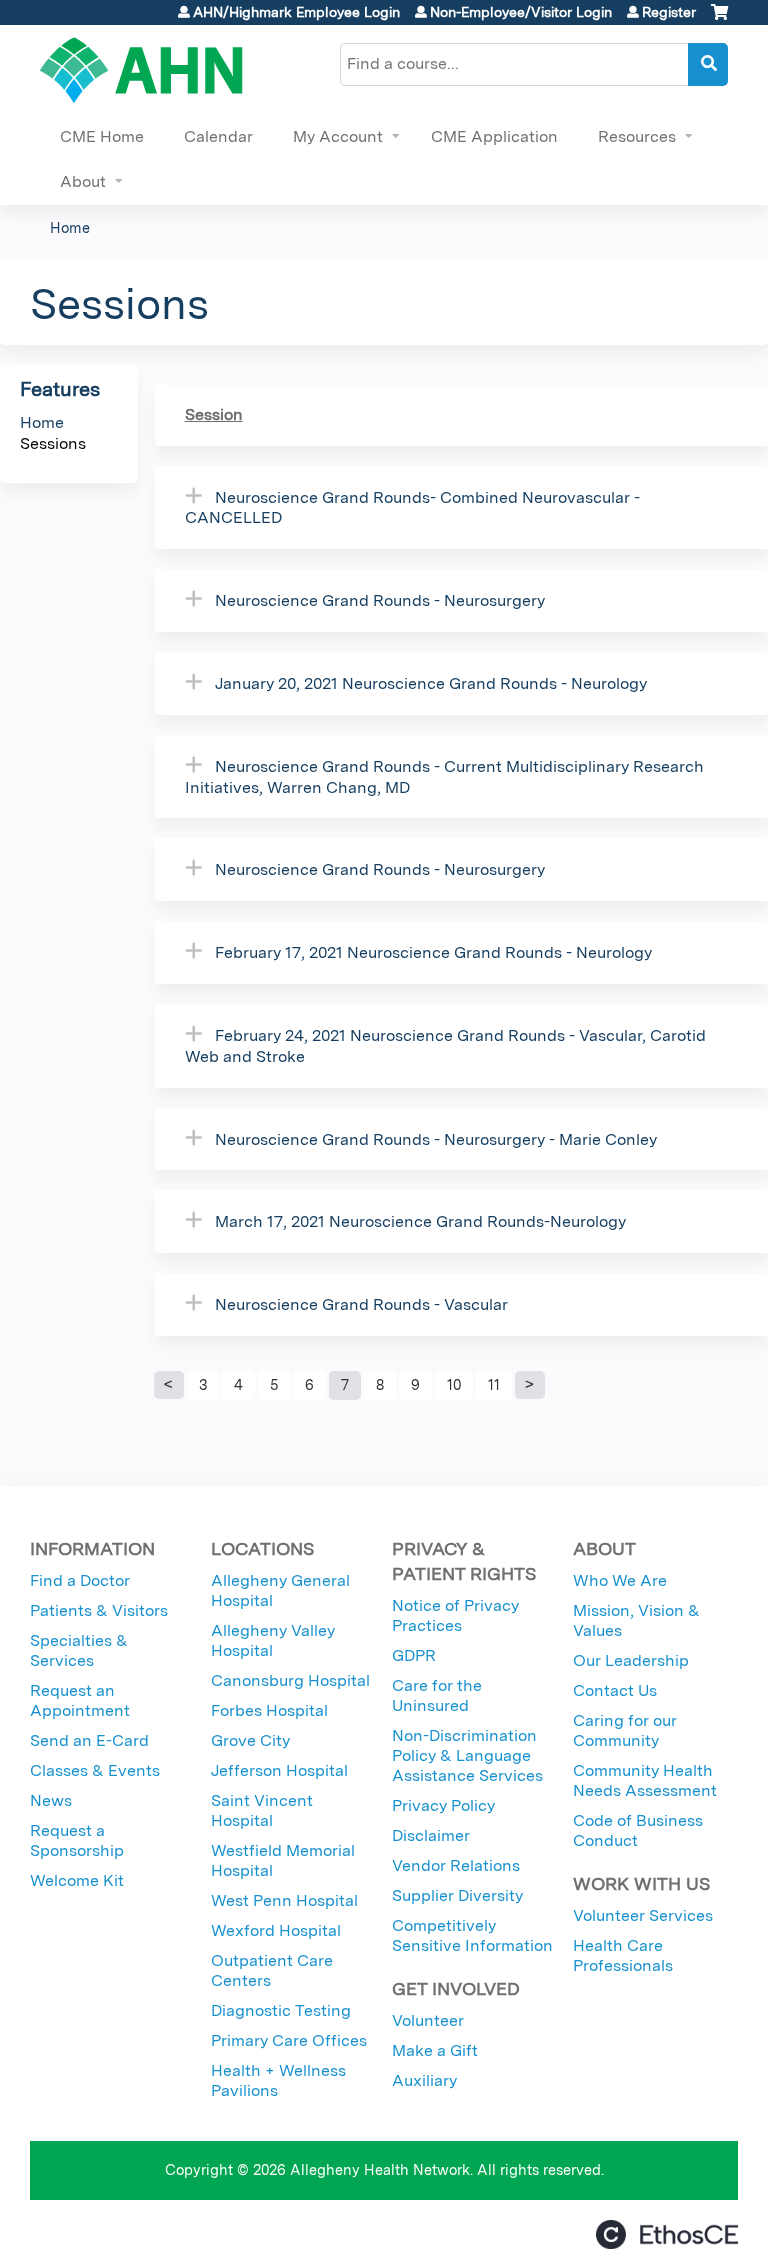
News (51, 1800)
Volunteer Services (643, 1915)
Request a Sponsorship (77, 1840)
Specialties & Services (79, 1650)
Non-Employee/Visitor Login (521, 12)
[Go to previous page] (169, 1385)
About (83, 181)
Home (70, 227)
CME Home (102, 136)
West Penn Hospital (284, 1900)
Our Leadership (631, 1660)
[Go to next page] (530, 1385)
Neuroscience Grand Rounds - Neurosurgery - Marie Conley (436, 1139)
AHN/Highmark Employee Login (296, 12)
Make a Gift (435, 2050)
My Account (338, 136)
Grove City (250, 1740)
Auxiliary (424, 2080)
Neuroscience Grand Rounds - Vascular (361, 1304)
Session (214, 414)
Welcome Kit (77, 1880)
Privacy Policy (443, 1805)
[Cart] (719, 19)
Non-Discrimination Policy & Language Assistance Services (467, 1755)
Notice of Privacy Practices (455, 1615)
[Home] (141, 70)
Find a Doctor (80, 1580)
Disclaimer (431, 1835)
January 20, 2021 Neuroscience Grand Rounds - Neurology (431, 683)
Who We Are (620, 1580)
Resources (637, 136)
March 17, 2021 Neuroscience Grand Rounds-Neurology (420, 1221)
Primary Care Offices (289, 2040)
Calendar (218, 136)
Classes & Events (95, 1770)
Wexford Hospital (276, 1930)
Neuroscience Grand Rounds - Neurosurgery (380, 600)
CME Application (494, 136)
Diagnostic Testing (281, 2010)
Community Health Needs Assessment (645, 1780)
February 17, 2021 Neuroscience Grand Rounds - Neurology (433, 952)
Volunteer (428, 2020)
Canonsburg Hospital (290, 1680)
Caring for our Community (625, 1730)
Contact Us (615, 1690)
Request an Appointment (80, 1700)
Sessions (53, 443)
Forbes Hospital (269, 1710)
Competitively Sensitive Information (472, 1935)
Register (669, 12)
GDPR (414, 1655)
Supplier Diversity (457, 1895)
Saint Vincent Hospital (262, 1810)
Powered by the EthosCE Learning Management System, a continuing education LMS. (667, 2234)
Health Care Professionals (623, 1955)
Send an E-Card (89, 1740)
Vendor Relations (456, 1865)
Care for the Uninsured (437, 1695)
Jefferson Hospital (279, 1770)
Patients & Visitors (99, 1610)
